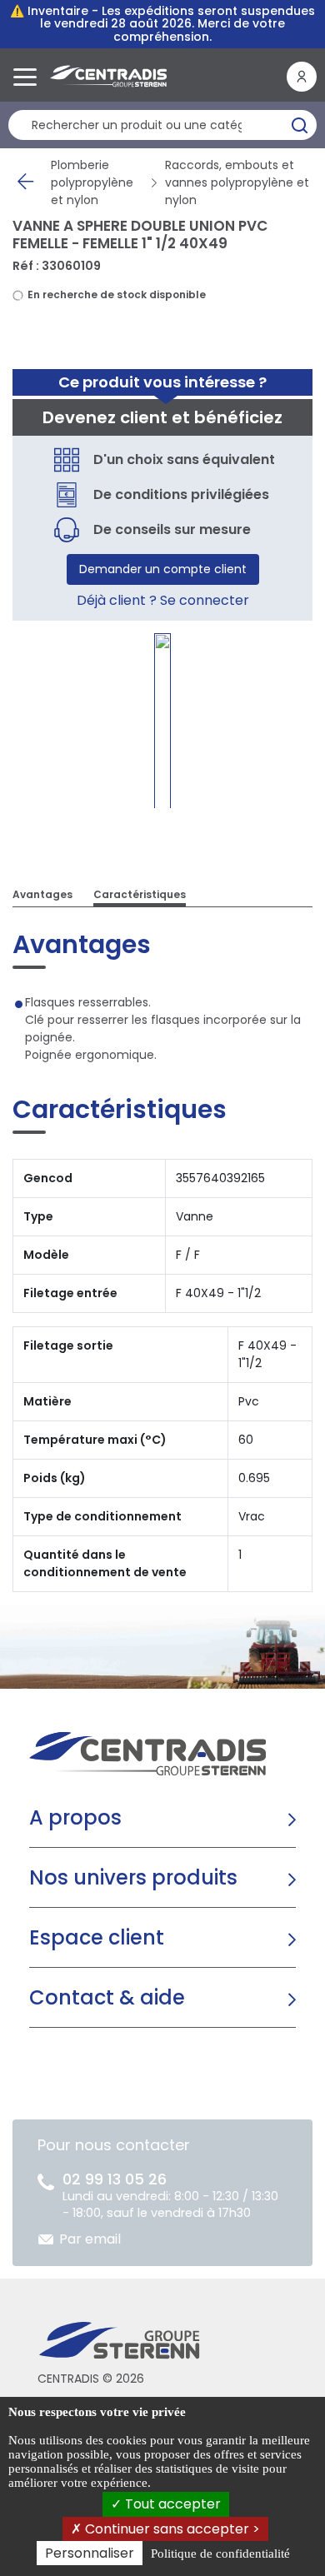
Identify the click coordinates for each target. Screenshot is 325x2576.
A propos (75, 1817)
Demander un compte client (163, 569)
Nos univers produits (133, 1877)
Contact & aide (107, 1997)
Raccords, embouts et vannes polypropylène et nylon (237, 182)
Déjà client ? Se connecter (163, 600)
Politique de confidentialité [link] (220, 2554)
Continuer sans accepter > (171, 2529)
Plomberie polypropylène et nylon (92, 182)
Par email (90, 2239)
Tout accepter (171, 2504)
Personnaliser (90, 2553)
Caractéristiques (140, 894)
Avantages (42, 894)
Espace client (97, 1937)
